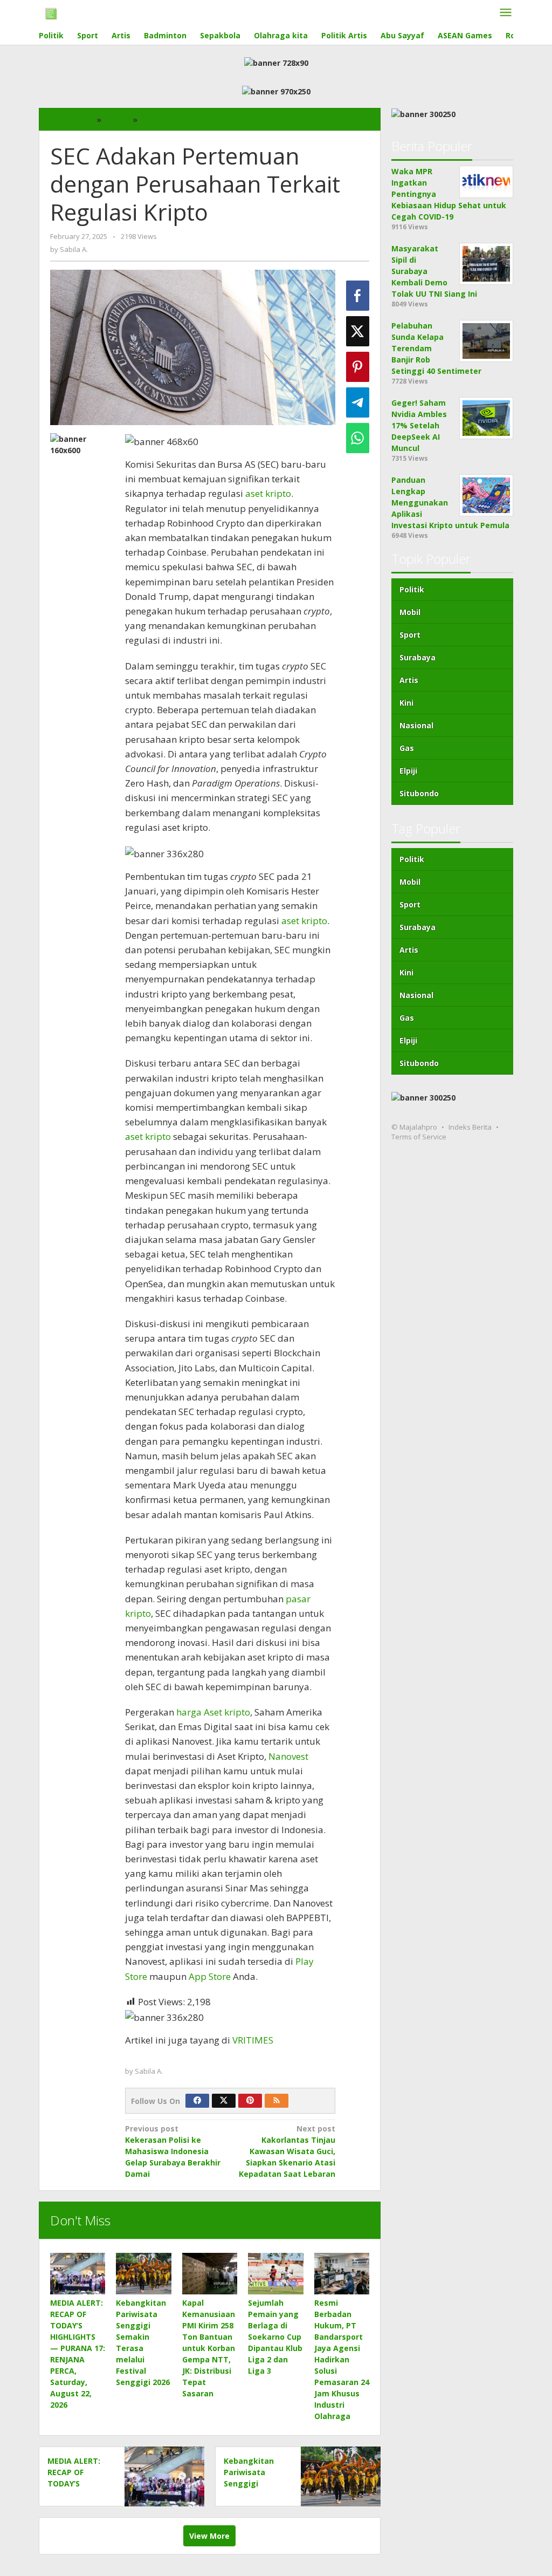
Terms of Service (419, 1137)
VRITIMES (253, 2040)
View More (209, 2536)
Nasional (416, 725)
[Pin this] (358, 367)
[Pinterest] (250, 2101)
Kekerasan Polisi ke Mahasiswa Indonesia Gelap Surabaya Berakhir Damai (173, 2151)
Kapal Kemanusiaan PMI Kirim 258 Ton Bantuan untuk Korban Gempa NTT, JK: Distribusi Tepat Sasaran (209, 2348)
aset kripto (268, 493)
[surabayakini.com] (51, 13)
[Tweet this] (358, 331)
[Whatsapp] (358, 438)
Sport (410, 635)
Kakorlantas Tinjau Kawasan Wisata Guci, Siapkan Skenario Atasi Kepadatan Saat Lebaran (287, 2151)
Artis (409, 680)
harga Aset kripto (212, 1712)
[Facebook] (197, 2101)
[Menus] (506, 13)
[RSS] (277, 2101)
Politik (412, 589)
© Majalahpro (414, 1127)
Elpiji (408, 771)
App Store (209, 1976)
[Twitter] (224, 2101)
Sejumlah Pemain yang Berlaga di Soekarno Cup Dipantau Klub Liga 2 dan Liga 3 (275, 2337)
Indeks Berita (470, 1127)
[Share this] (358, 296)
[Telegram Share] (358, 402)
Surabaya (418, 657)
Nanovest (288, 1756)
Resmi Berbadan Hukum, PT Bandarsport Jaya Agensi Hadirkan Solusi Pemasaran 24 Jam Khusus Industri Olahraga (342, 2359)
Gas (407, 748)
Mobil (410, 612)
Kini (406, 703)
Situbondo (419, 793)
